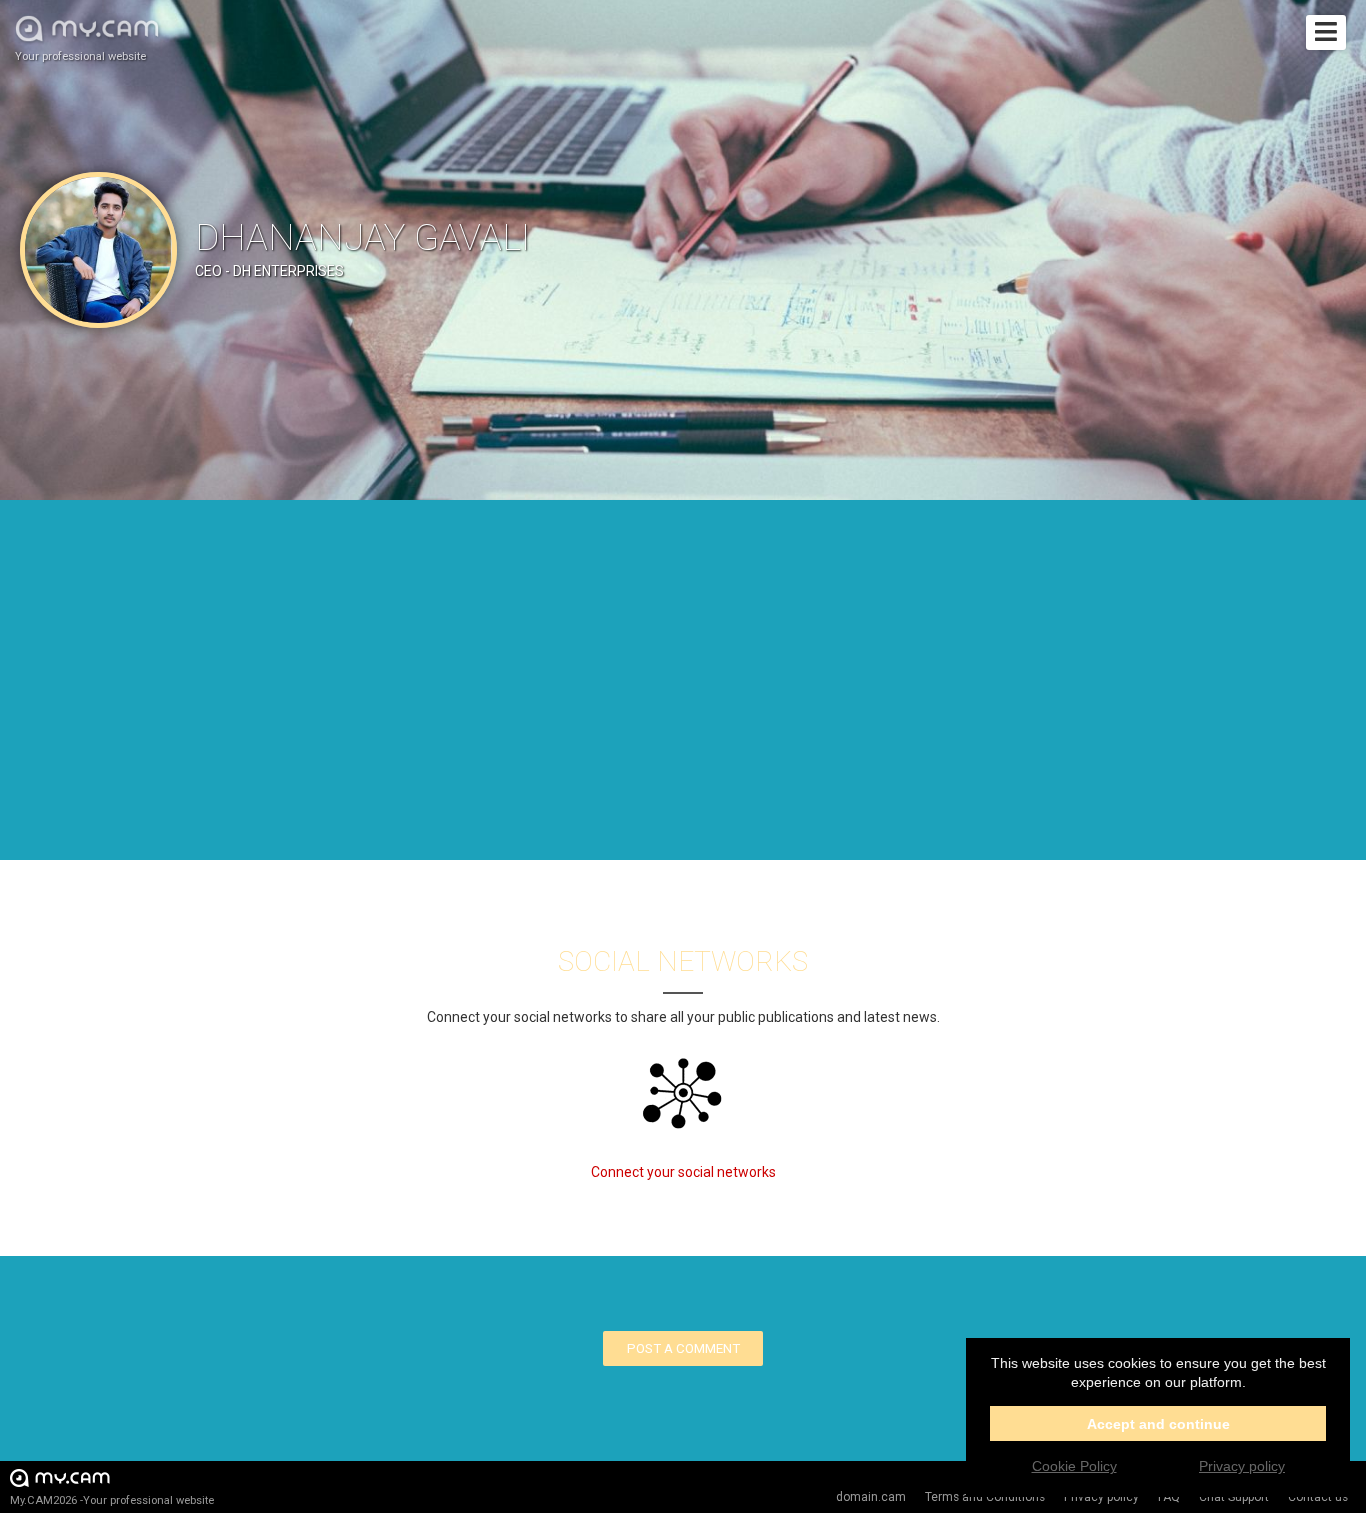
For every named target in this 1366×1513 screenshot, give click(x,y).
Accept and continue (1158, 1424)
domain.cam (871, 1497)
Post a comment (683, 1348)
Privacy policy (1242, 1466)
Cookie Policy (1074, 1466)
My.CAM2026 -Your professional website (112, 1500)
